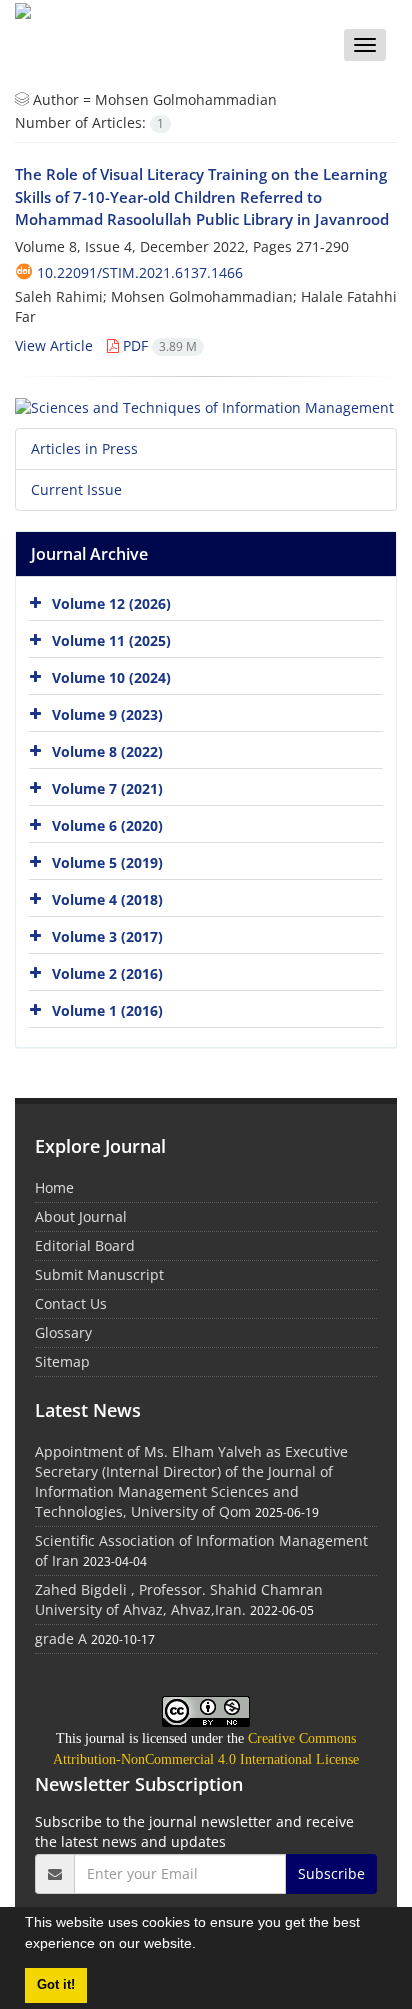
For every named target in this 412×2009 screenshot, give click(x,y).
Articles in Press (84, 448)
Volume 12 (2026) (111, 603)
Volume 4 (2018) (107, 899)
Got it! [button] (56, 1985)
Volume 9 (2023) (107, 714)
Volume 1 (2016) (107, 1010)
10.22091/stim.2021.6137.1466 (140, 272)
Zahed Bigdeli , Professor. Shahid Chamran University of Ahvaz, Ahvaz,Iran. (179, 1599)
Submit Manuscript (99, 1274)
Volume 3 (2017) (107, 936)
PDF (158, 345)
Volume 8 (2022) (107, 751)
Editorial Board (85, 1245)
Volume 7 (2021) (107, 788)
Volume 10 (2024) (111, 677)
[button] (203, 1946)
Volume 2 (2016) (107, 973)
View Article (54, 345)
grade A (61, 1638)
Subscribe (331, 1873)
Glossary (63, 1332)
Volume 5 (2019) (107, 862)
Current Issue (76, 489)
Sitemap (62, 1361)
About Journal (81, 1216)
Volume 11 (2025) (111, 640)
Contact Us (71, 1303)
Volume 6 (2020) (107, 825)
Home (54, 1187)
